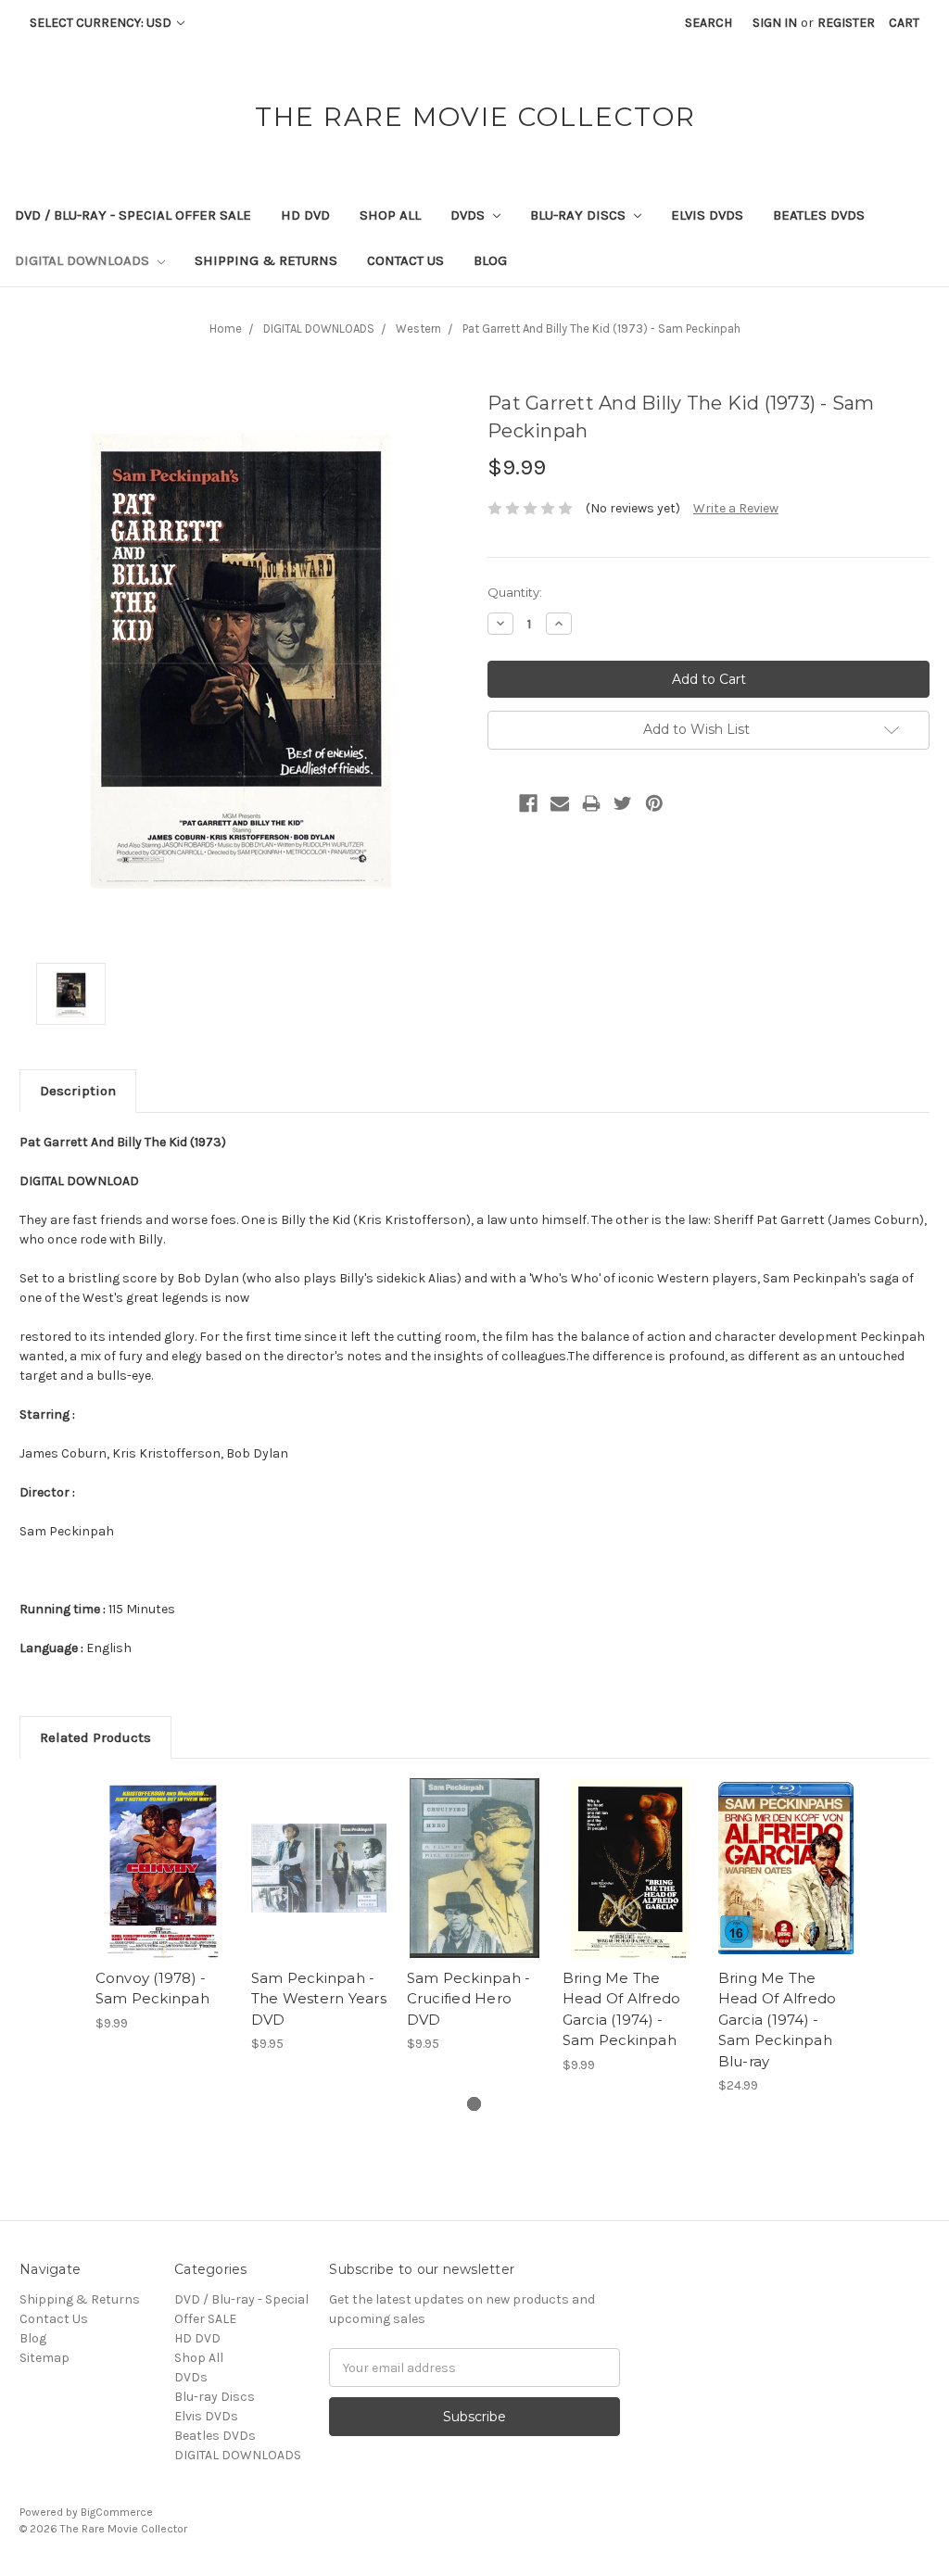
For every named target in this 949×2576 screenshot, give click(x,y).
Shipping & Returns (266, 260)
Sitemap (44, 2358)
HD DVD (305, 215)
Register (846, 23)
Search (709, 23)
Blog (490, 260)
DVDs (469, 215)
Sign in (775, 23)
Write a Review (736, 508)
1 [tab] (474, 2104)
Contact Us (405, 260)
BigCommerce (117, 2512)
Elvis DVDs (707, 215)
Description (78, 1091)
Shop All (390, 215)
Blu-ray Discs (580, 215)
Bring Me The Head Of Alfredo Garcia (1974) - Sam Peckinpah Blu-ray (778, 2020)
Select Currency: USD (102, 23)
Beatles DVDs (819, 215)
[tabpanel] (163, 1906)
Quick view (163, 1851)
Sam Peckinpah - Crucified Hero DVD (469, 1999)
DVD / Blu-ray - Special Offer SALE (133, 215)
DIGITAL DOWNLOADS (84, 260)
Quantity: (515, 592)
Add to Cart (164, 1884)
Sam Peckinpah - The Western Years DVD (319, 1999)
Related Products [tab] (95, 1737)
